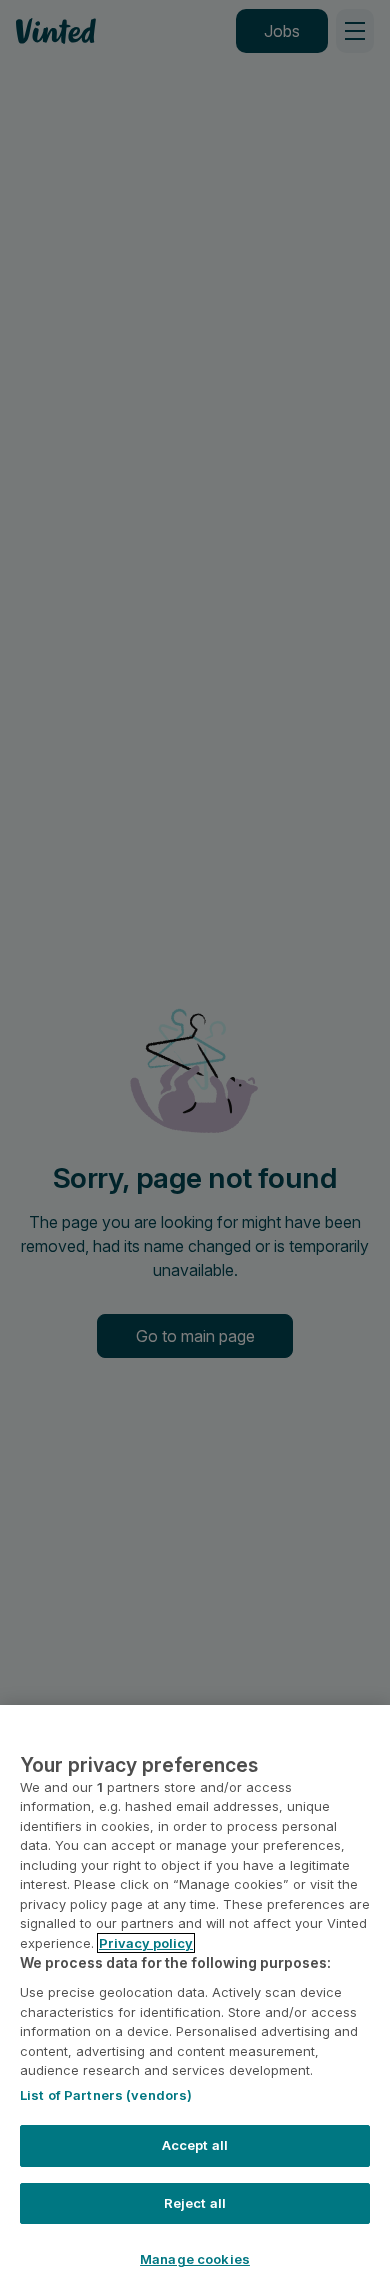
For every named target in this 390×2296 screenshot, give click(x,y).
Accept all (195, 2145)
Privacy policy (146, 1943)
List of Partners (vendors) (106, 2095)
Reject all (195, 2203)
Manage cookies (195, 2259)
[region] (195, 2000)
